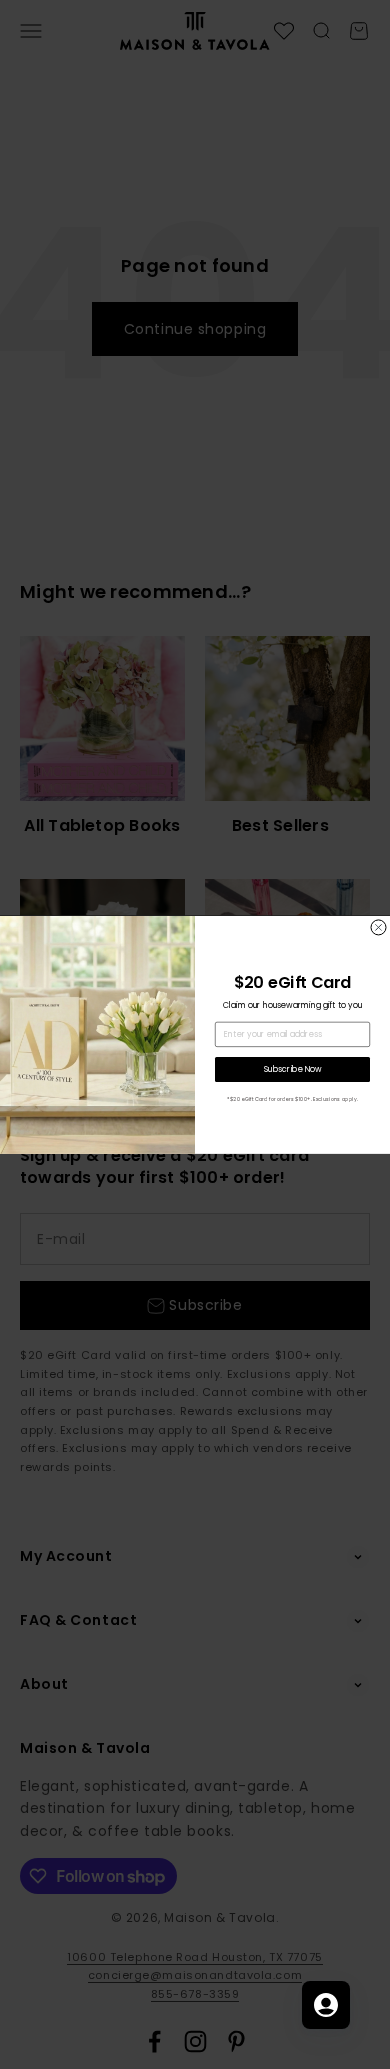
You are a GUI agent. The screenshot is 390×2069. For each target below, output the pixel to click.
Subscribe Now (293, 1069)
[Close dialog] (378, 927)
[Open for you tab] (326, 2005)
